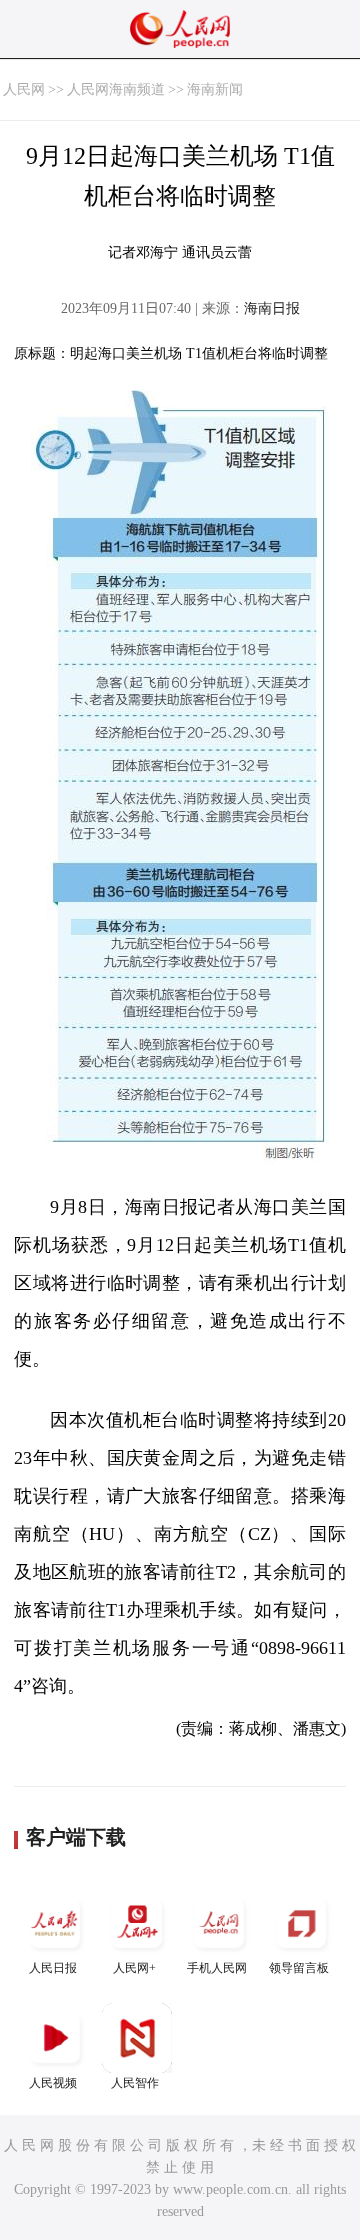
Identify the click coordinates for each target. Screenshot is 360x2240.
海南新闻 (215, 89)
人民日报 (53, 1968)
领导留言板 (299, 1968)
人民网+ (134, 1968)
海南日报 (272, 308)
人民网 (24, 89)
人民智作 (135, 2083)
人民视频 (53, 2083)
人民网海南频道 (116, 89)
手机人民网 (217, 1968)
